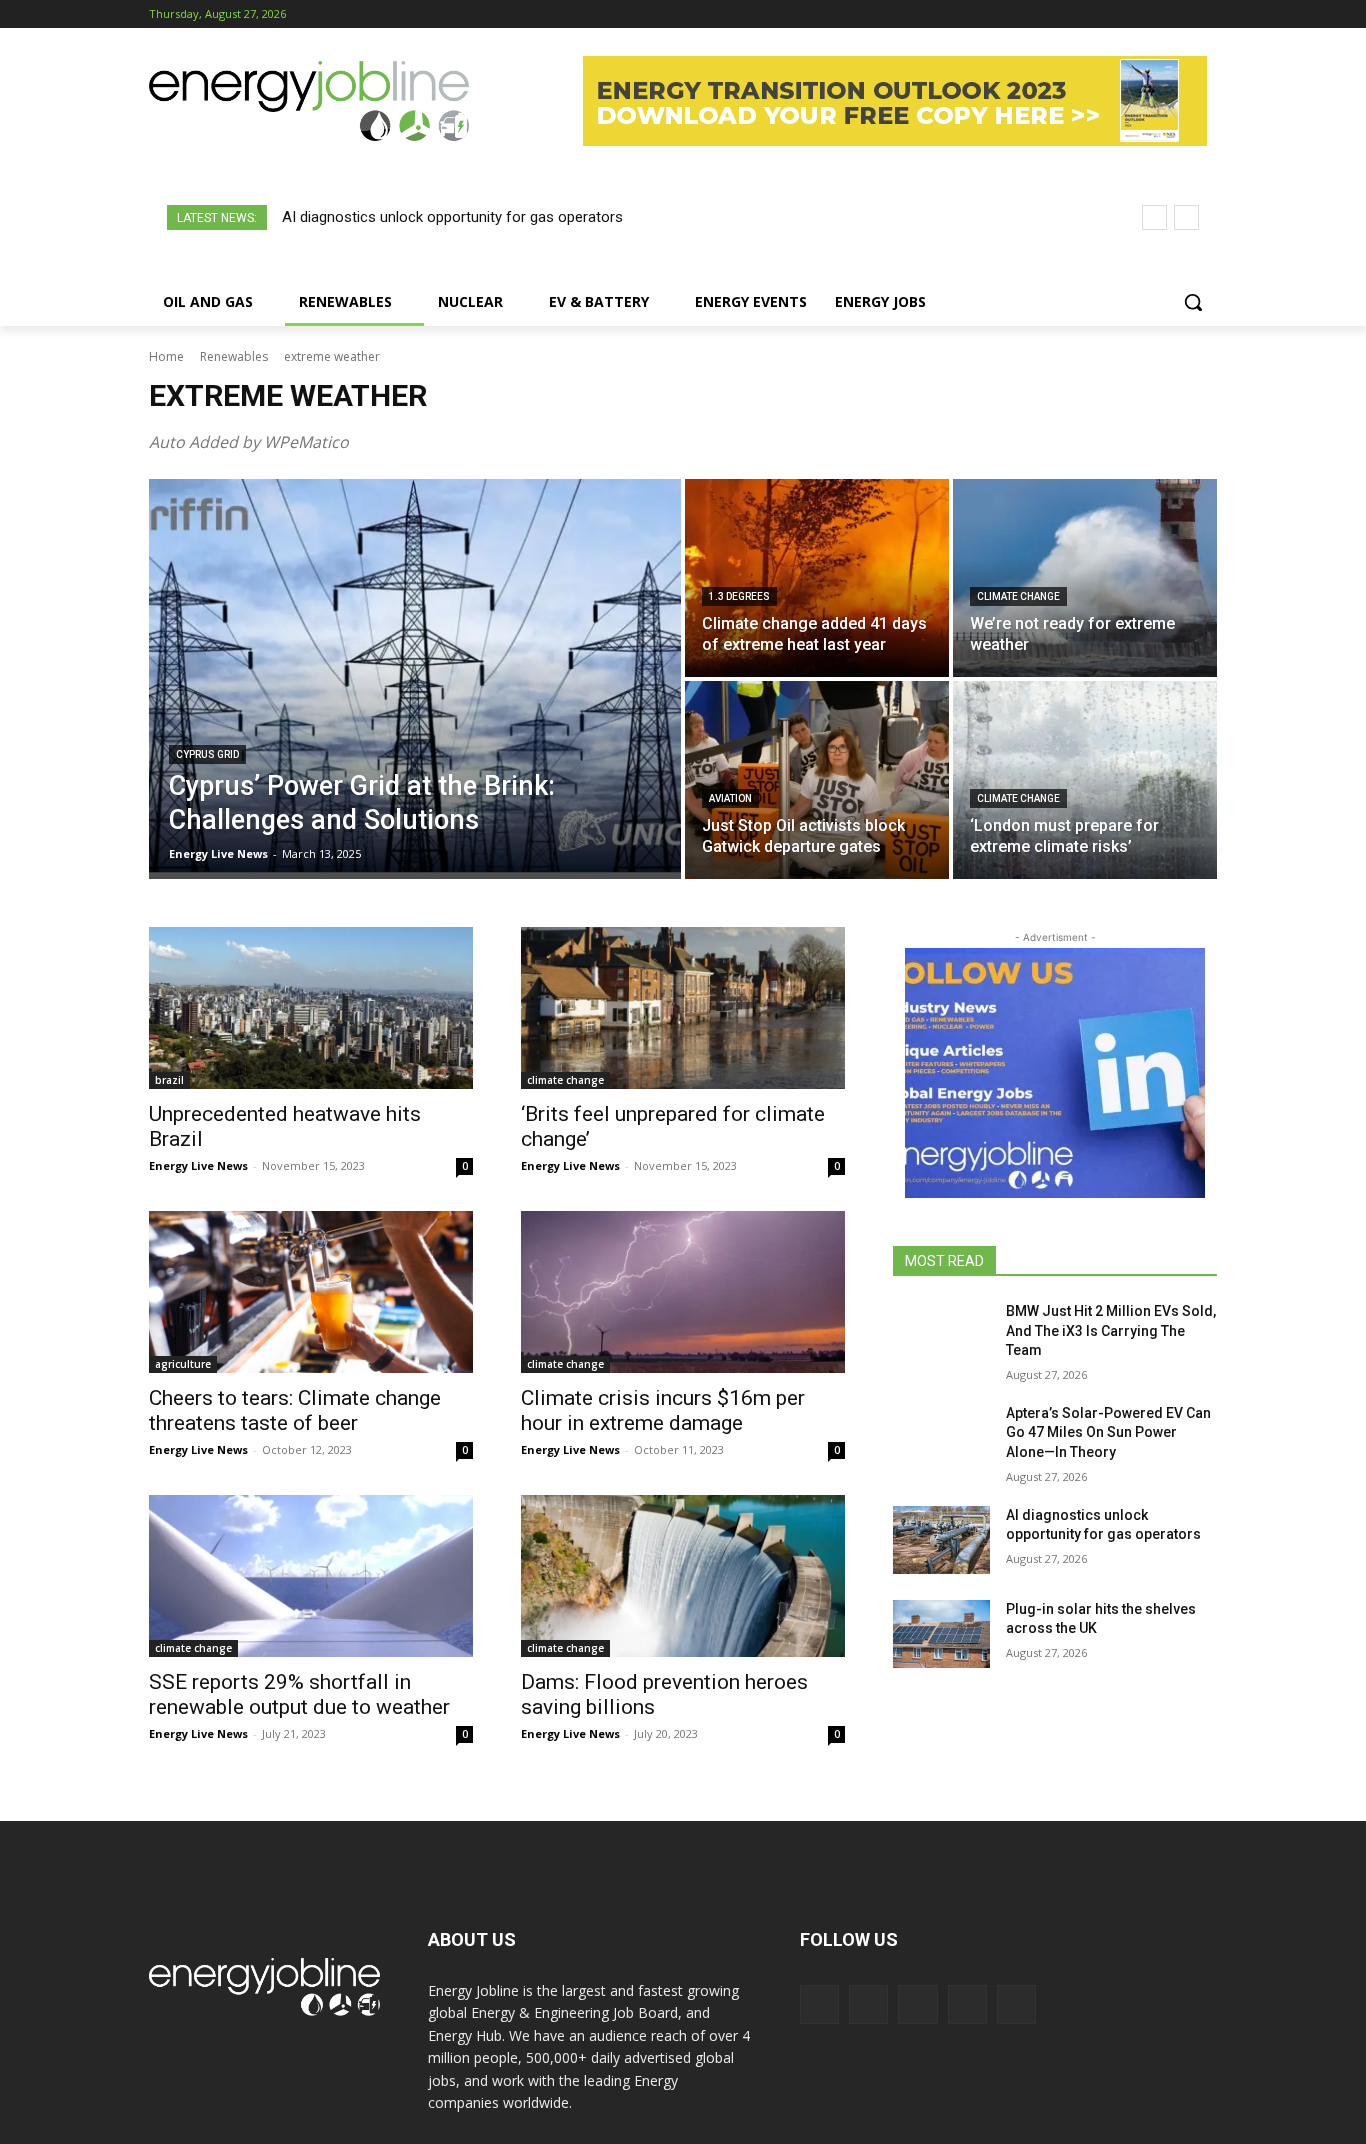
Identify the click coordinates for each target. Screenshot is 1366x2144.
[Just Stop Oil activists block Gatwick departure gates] (817, 780)
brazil (169, 1080)
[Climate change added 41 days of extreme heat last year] (817, 578)
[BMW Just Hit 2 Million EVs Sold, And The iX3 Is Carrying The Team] (941, 1336)
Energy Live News (198, 1165)
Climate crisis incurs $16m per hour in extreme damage (663, 1410)
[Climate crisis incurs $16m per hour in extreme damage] (683, 1292)
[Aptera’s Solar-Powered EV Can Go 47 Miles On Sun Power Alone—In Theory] (941, 1438)
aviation (730, 798)
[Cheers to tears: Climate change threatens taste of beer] (311, 1292)
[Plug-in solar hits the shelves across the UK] (941, 1634)
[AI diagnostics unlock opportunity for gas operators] (941, 1540)
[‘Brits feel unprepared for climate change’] (683, 1008)
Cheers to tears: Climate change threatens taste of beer (295, 1410)
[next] (1186, 217)
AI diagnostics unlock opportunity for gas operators (452, 217)
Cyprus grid (207, 754)
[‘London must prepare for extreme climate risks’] (1085, 780)
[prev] (1154, 217)
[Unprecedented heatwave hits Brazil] (311, 1008)
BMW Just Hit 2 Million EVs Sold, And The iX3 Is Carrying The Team (1111, 1330)
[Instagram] (1122, 14)
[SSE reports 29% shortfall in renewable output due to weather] (311, 1576)
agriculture (183, 1364)
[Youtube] (1205, 14)
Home (166, 356)
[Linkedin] (1150, 14)
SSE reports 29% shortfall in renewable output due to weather (299, 1694)
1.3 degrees (739, 596)
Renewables (234, 356)
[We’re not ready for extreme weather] (1085, 578)
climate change (1018, 596)
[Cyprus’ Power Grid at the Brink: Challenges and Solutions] (415, 679)
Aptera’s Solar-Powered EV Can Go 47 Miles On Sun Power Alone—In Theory (1108, 1432)
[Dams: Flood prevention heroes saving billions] (683, 1576)
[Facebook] (1094, 14)
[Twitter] (1177, 14)
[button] (1193, 302)
